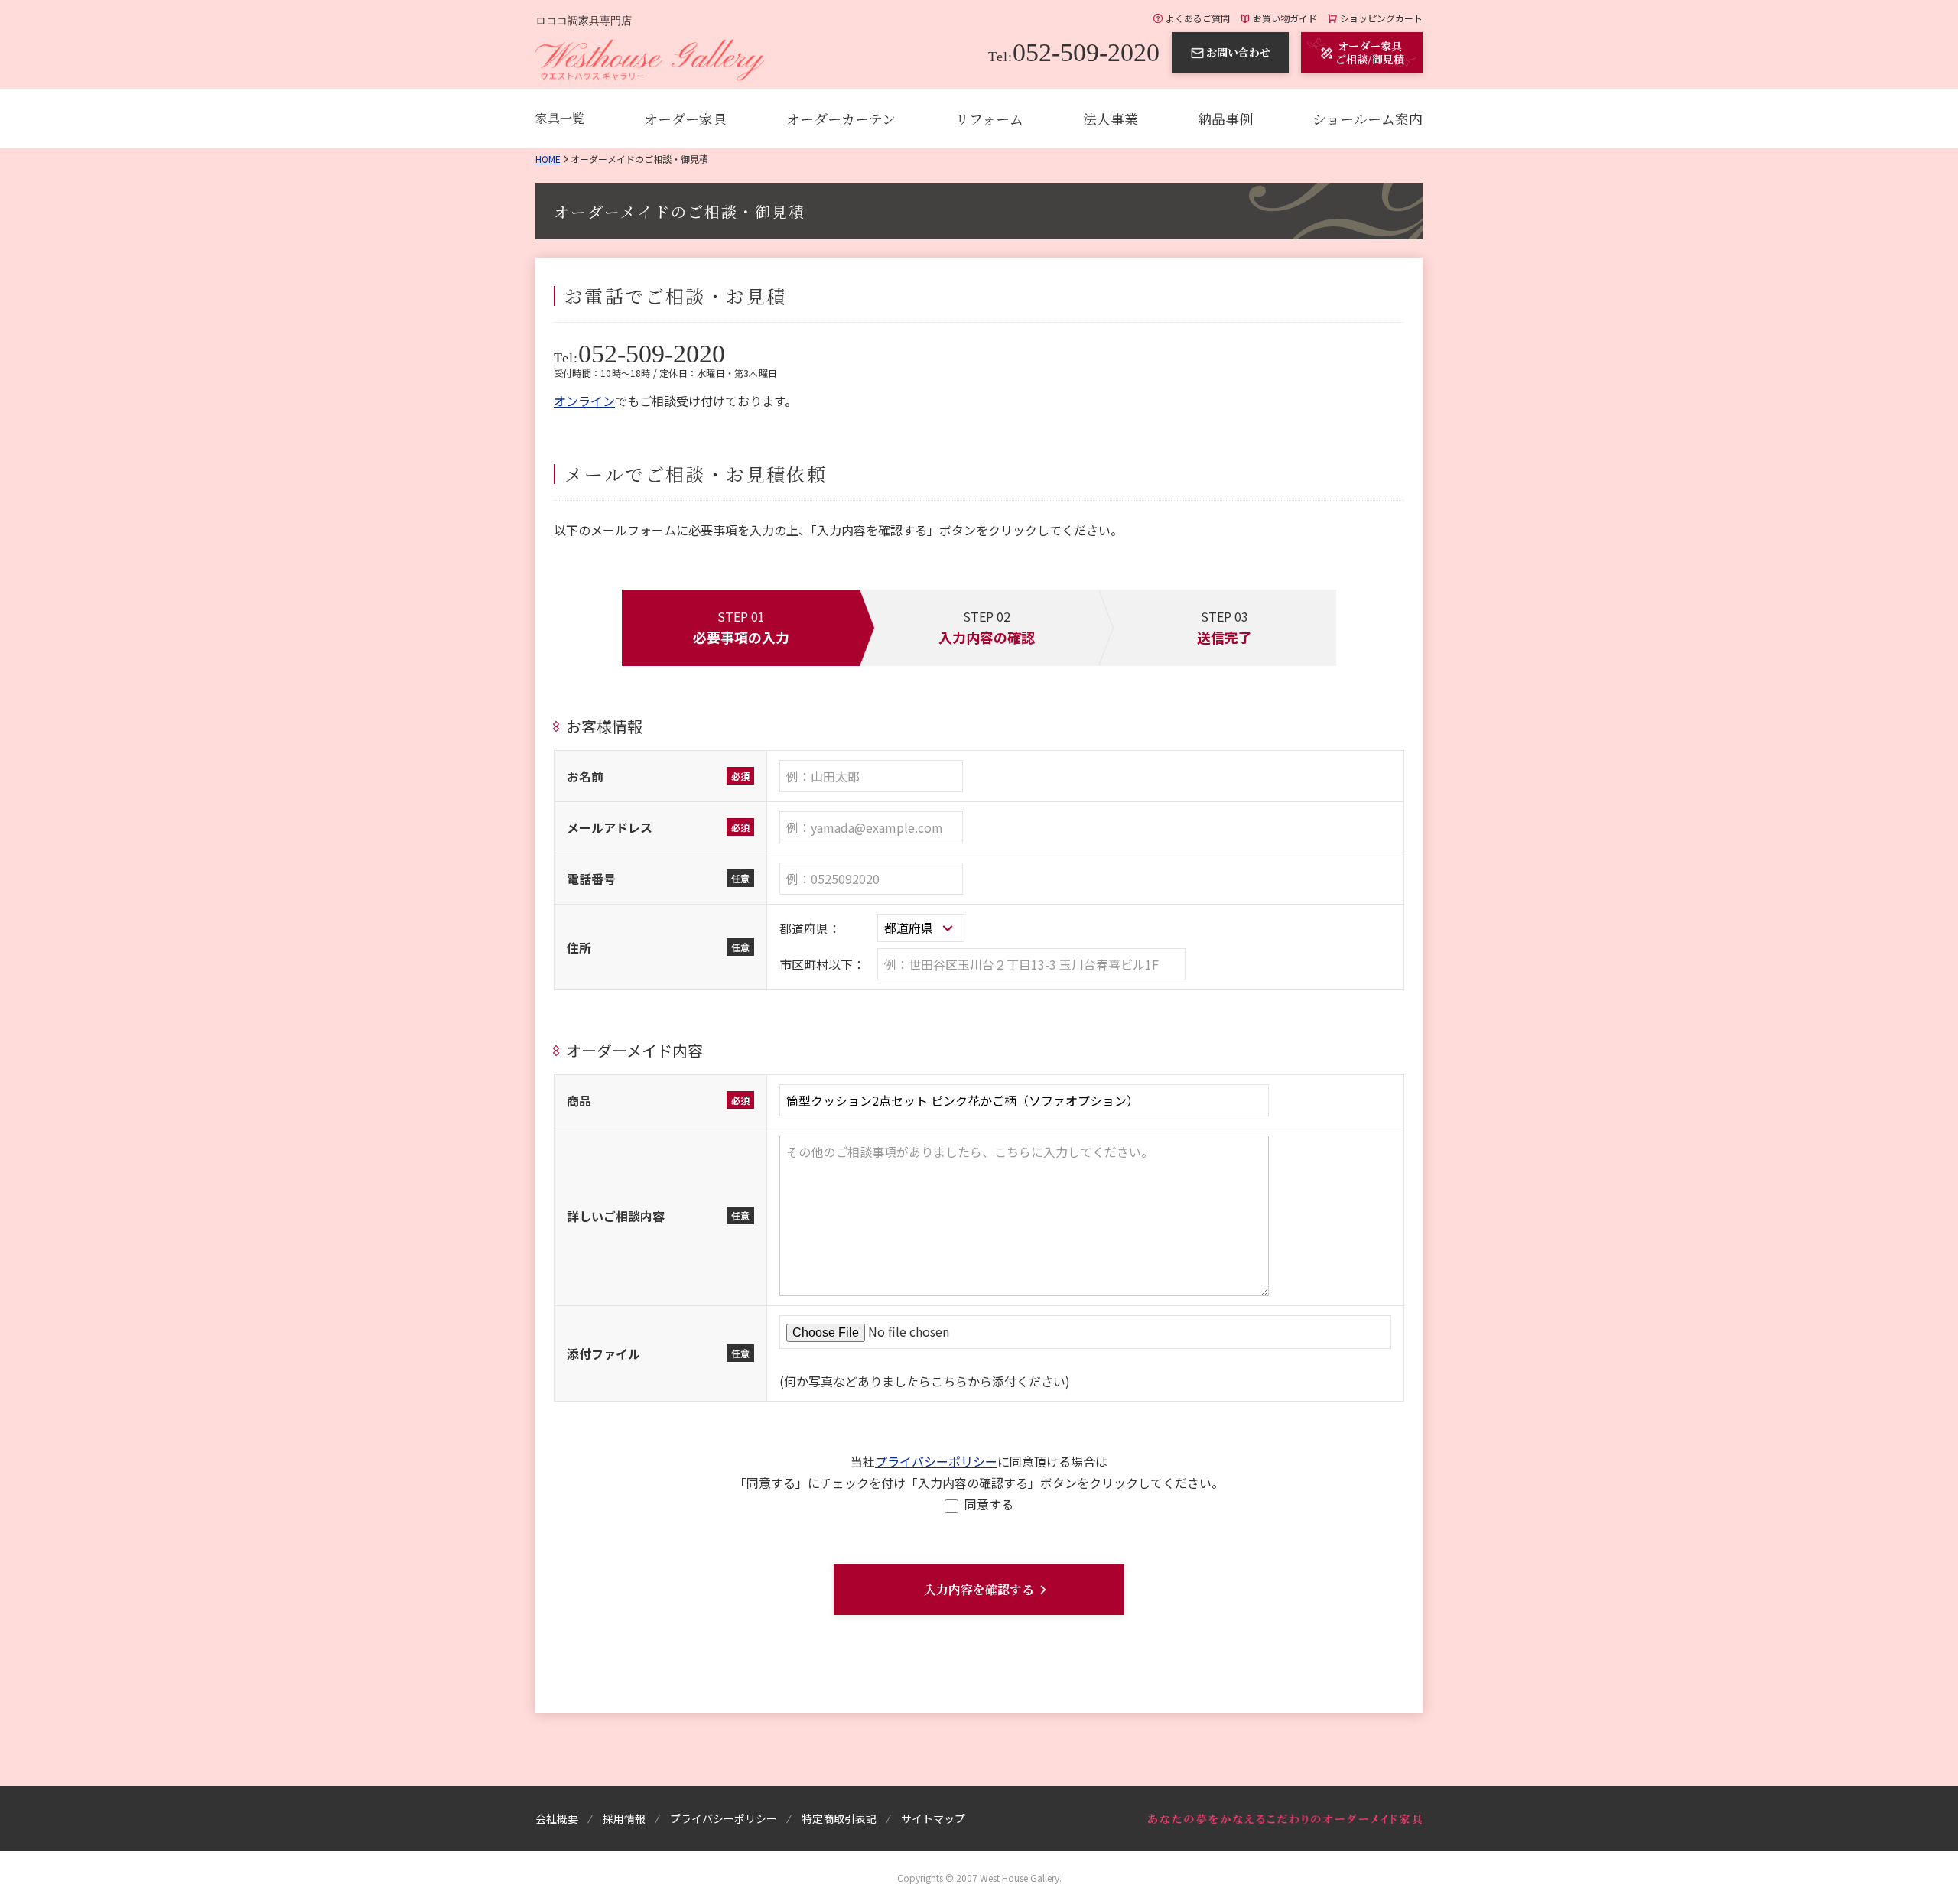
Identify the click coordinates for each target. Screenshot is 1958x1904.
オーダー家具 (685, 119)
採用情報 (624, 1818)
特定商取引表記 (839, 1818)
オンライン (584, 401)
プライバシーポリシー (936, 1461)
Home (548, 159)
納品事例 (1225, 119)
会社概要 (557, 1818)
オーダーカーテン (841, 119)
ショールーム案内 (1368, 119)
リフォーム (989, 119)
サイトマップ (933, 1818)
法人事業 (1111, 119)
